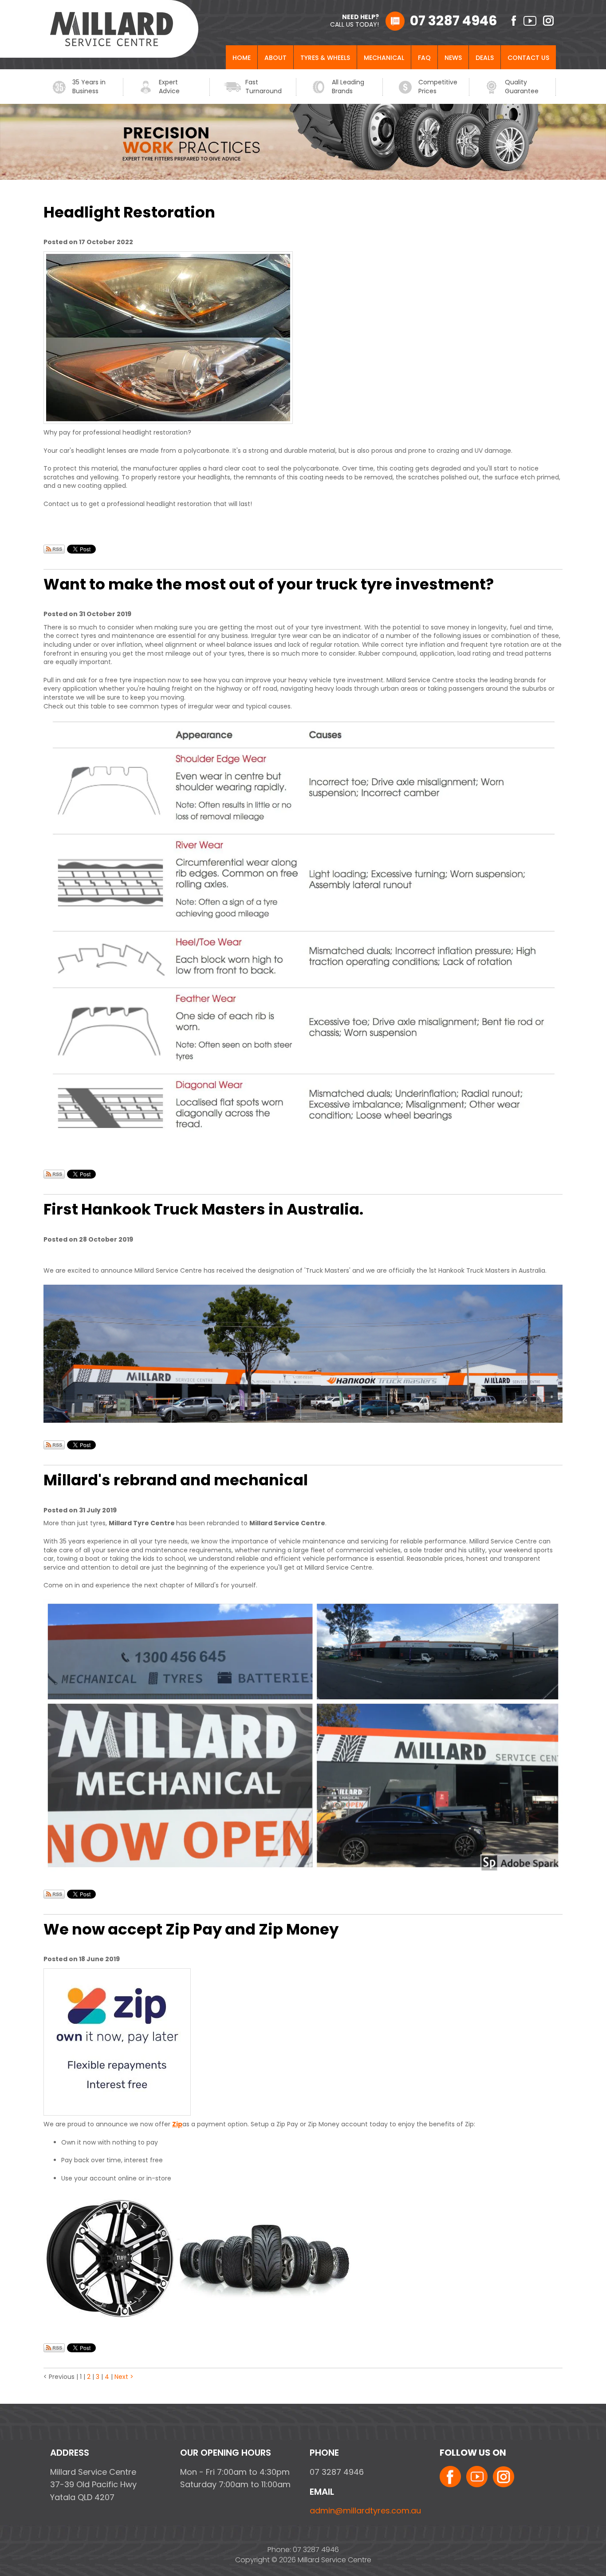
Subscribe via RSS (54, 549)
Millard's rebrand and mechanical (176, 1480)
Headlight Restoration (129, 212)
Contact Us (528, 58)
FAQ (424, 58)
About (275, 58)
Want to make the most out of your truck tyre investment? (269, 584)
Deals (485, 58)
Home (242, 58)
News (453, 58)
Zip (177, 2124)
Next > (124, 2377)
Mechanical (384, 58)
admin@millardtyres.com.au (365, 2511)
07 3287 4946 (454, 21)
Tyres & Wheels (325, 58)
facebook (510, 21)
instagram (549, 21)
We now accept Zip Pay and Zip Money (191, 1929)
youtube (530, 21)
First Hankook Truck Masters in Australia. (203, 1209)
